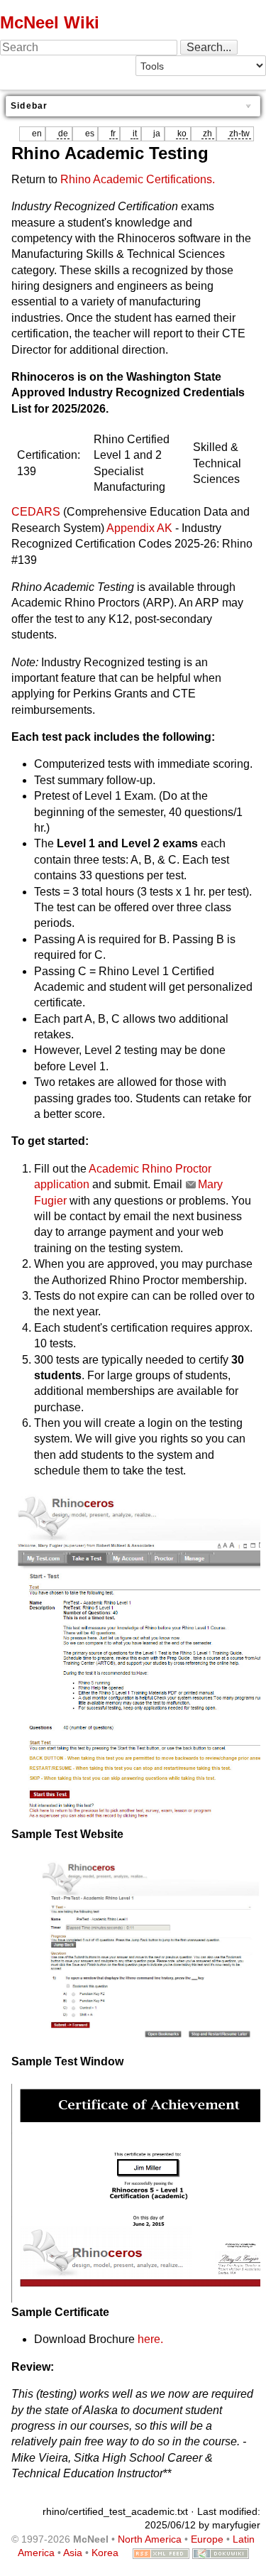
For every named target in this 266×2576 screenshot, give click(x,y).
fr (113, 134)
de (63, 134)
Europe (207, 2539)
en (37, 134)
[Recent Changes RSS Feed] (161, 2553)
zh (207, 134)
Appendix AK (139, 528)
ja (157, 134)
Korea (105, 2553)
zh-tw (239, 134)
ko (182, 134)
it (135, 134)
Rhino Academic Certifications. (138, 179)
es (90, 134)
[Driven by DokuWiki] (221, 2553)
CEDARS (36, 512)
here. (150, 2339)
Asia (73, 2553)
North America (150, 2539)
